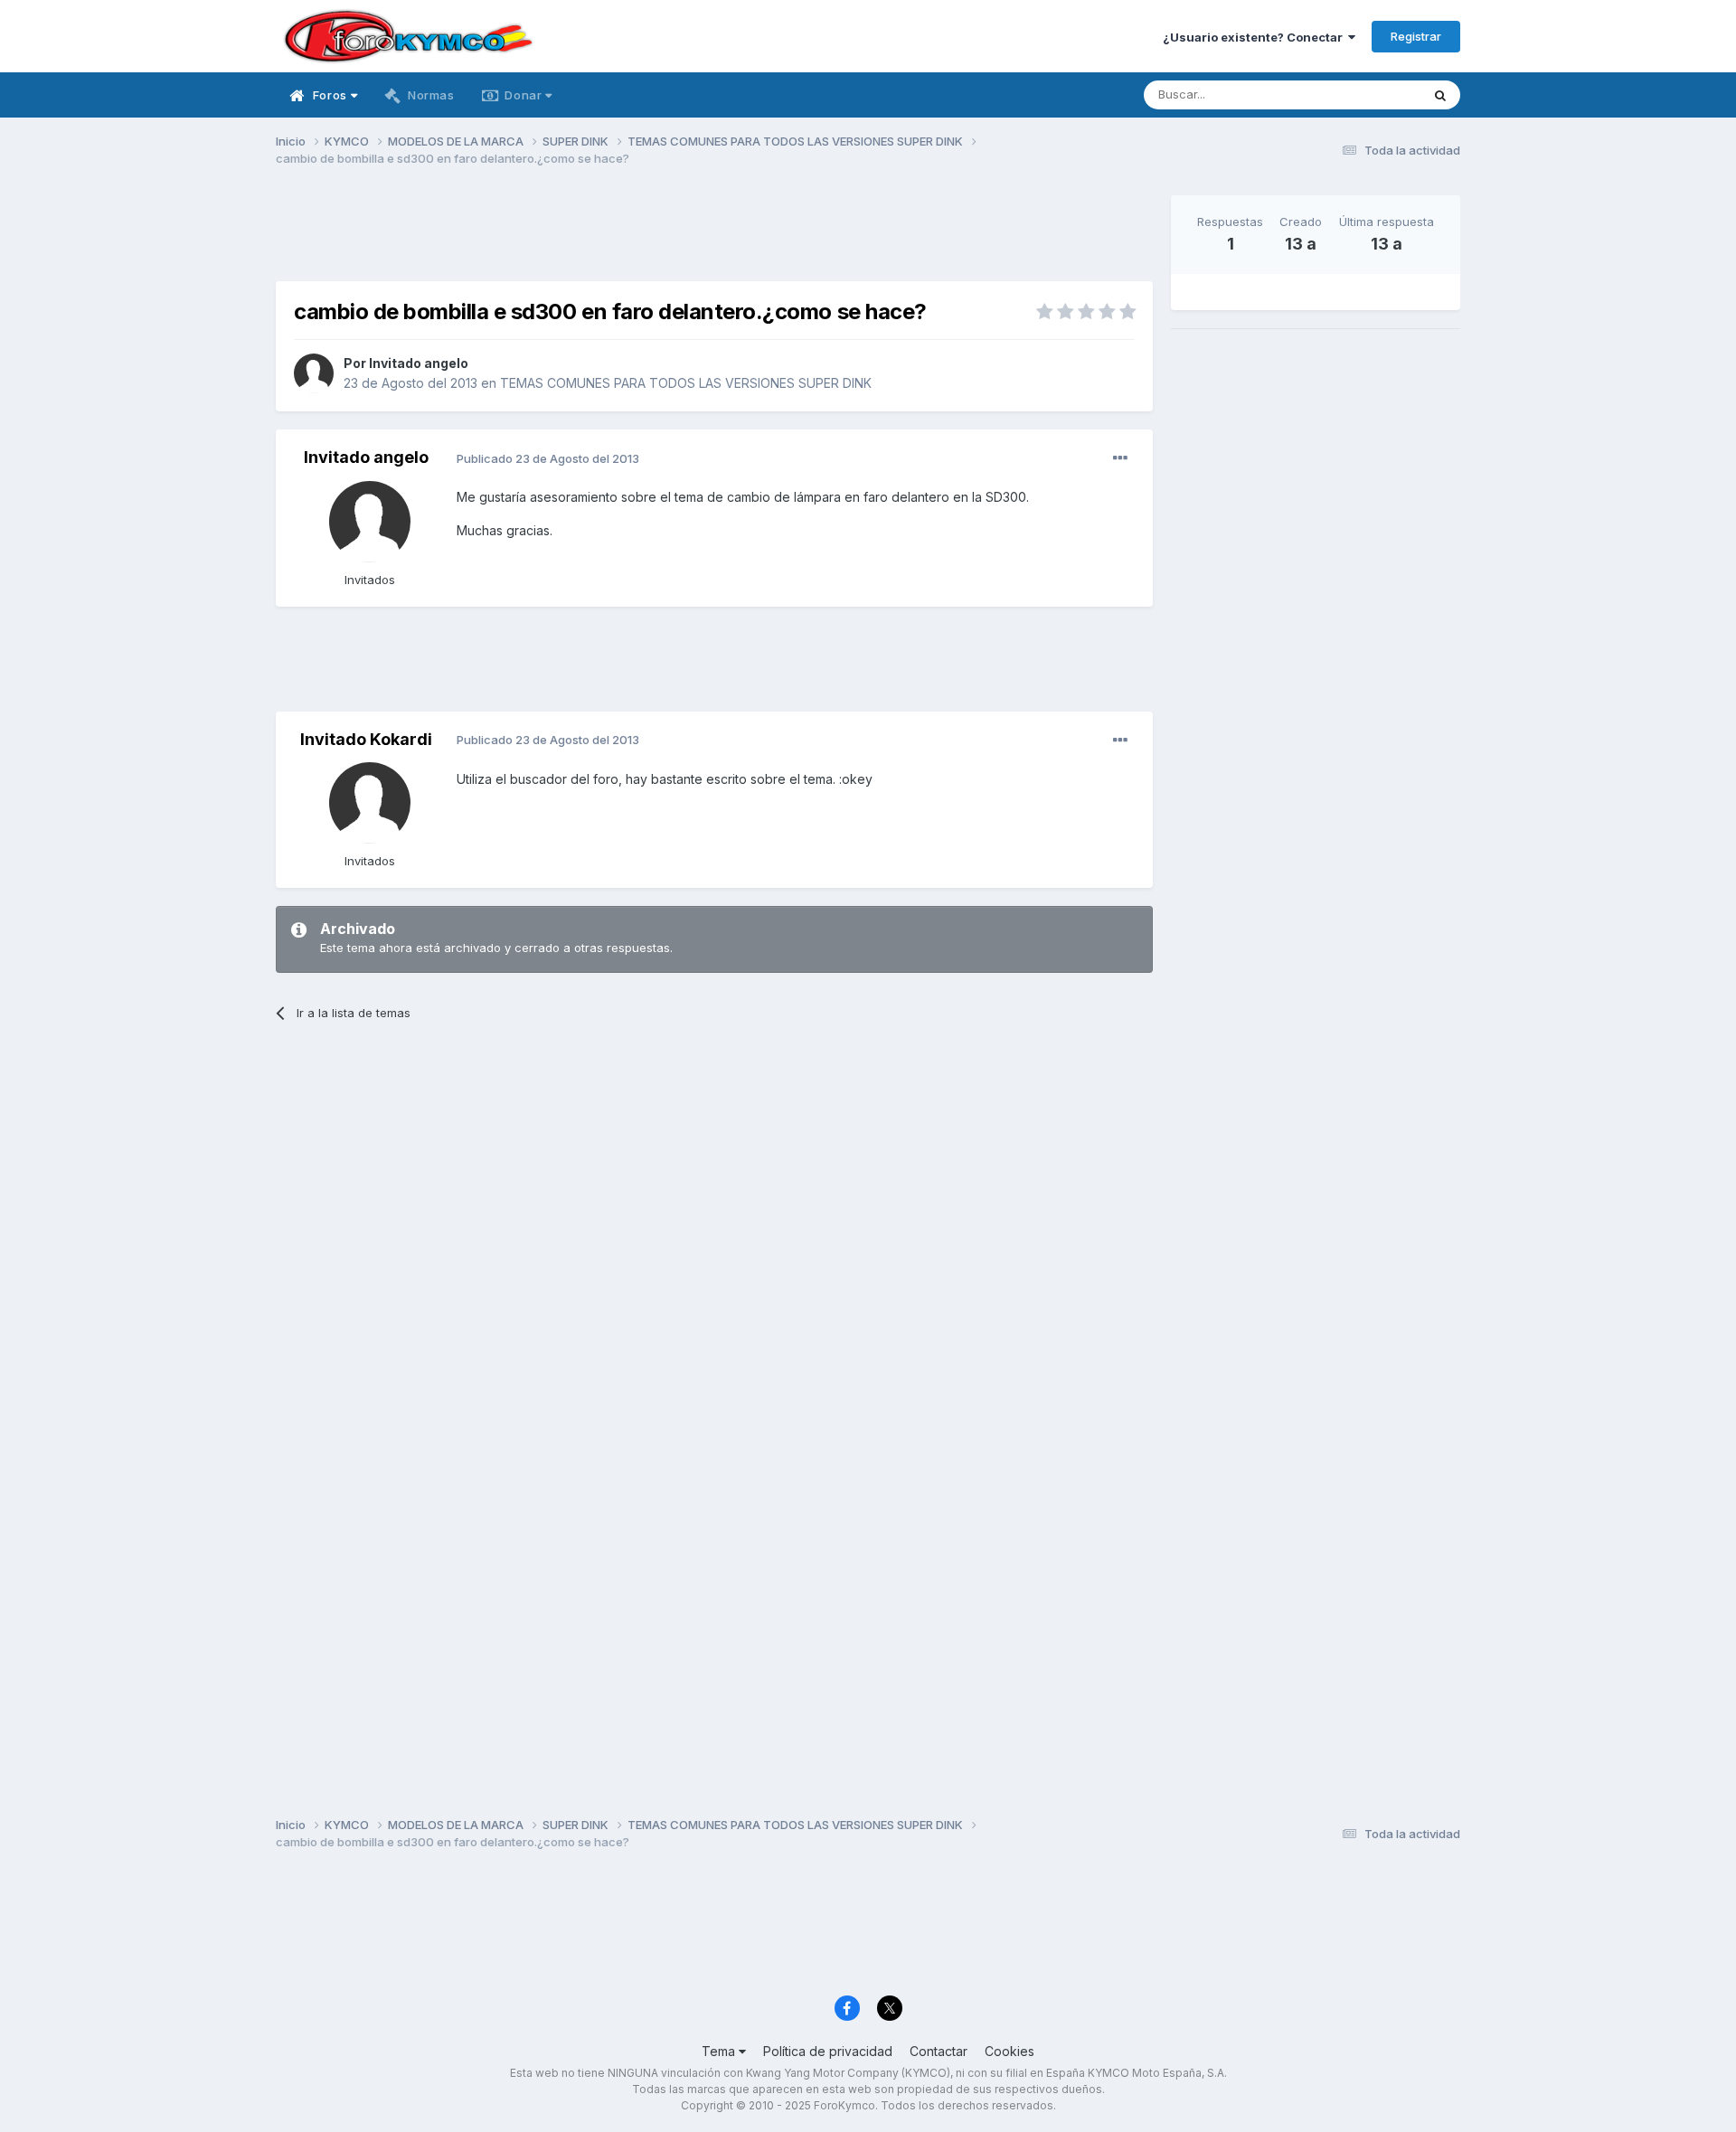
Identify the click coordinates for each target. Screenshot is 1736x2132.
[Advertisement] (714, 236)
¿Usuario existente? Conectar (1255, 37)
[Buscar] (1440, 95)
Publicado (548, 458)
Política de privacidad (828, 2051)
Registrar (1416, 36)
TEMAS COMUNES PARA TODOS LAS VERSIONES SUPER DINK (686, 383)
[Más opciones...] (1120, 458)
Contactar (939, 2051)
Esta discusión (1358, 94)
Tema (720, 2051)
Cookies (1010, 2051)
